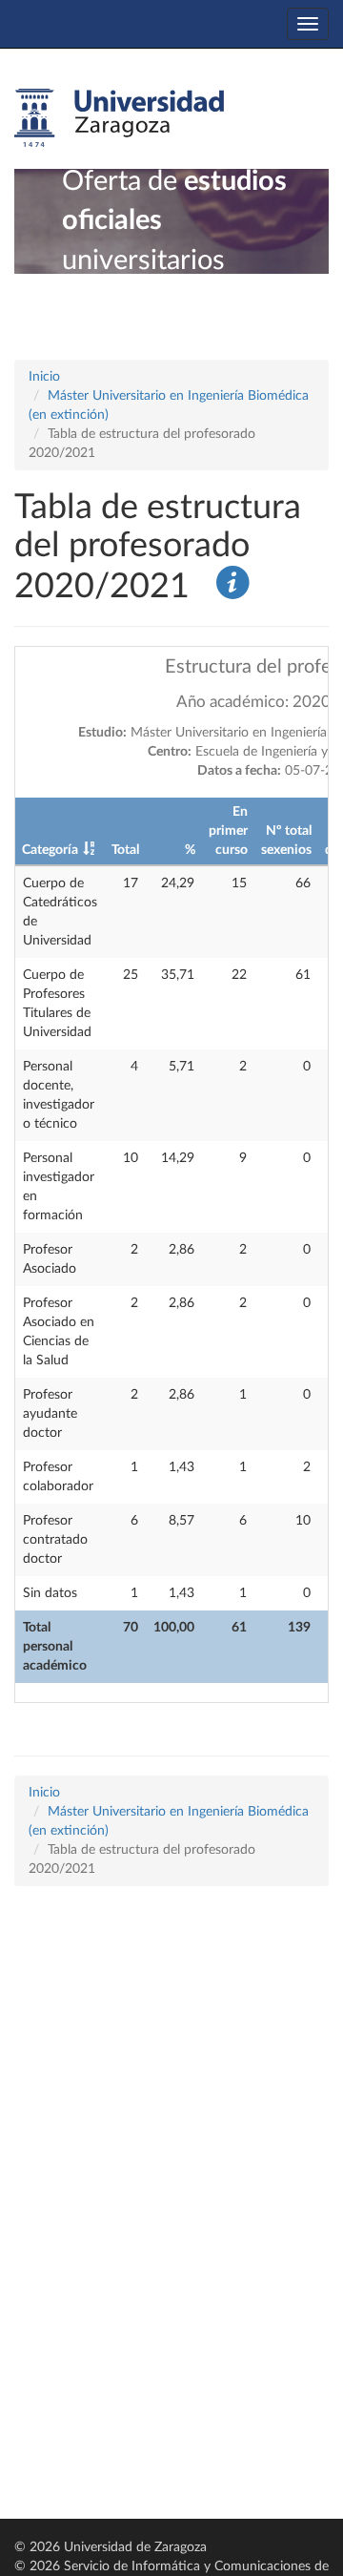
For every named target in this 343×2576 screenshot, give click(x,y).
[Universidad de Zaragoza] (119, 118)
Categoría (50, 850)
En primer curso (228, 831)
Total (125, 850)
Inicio (44, 377)
